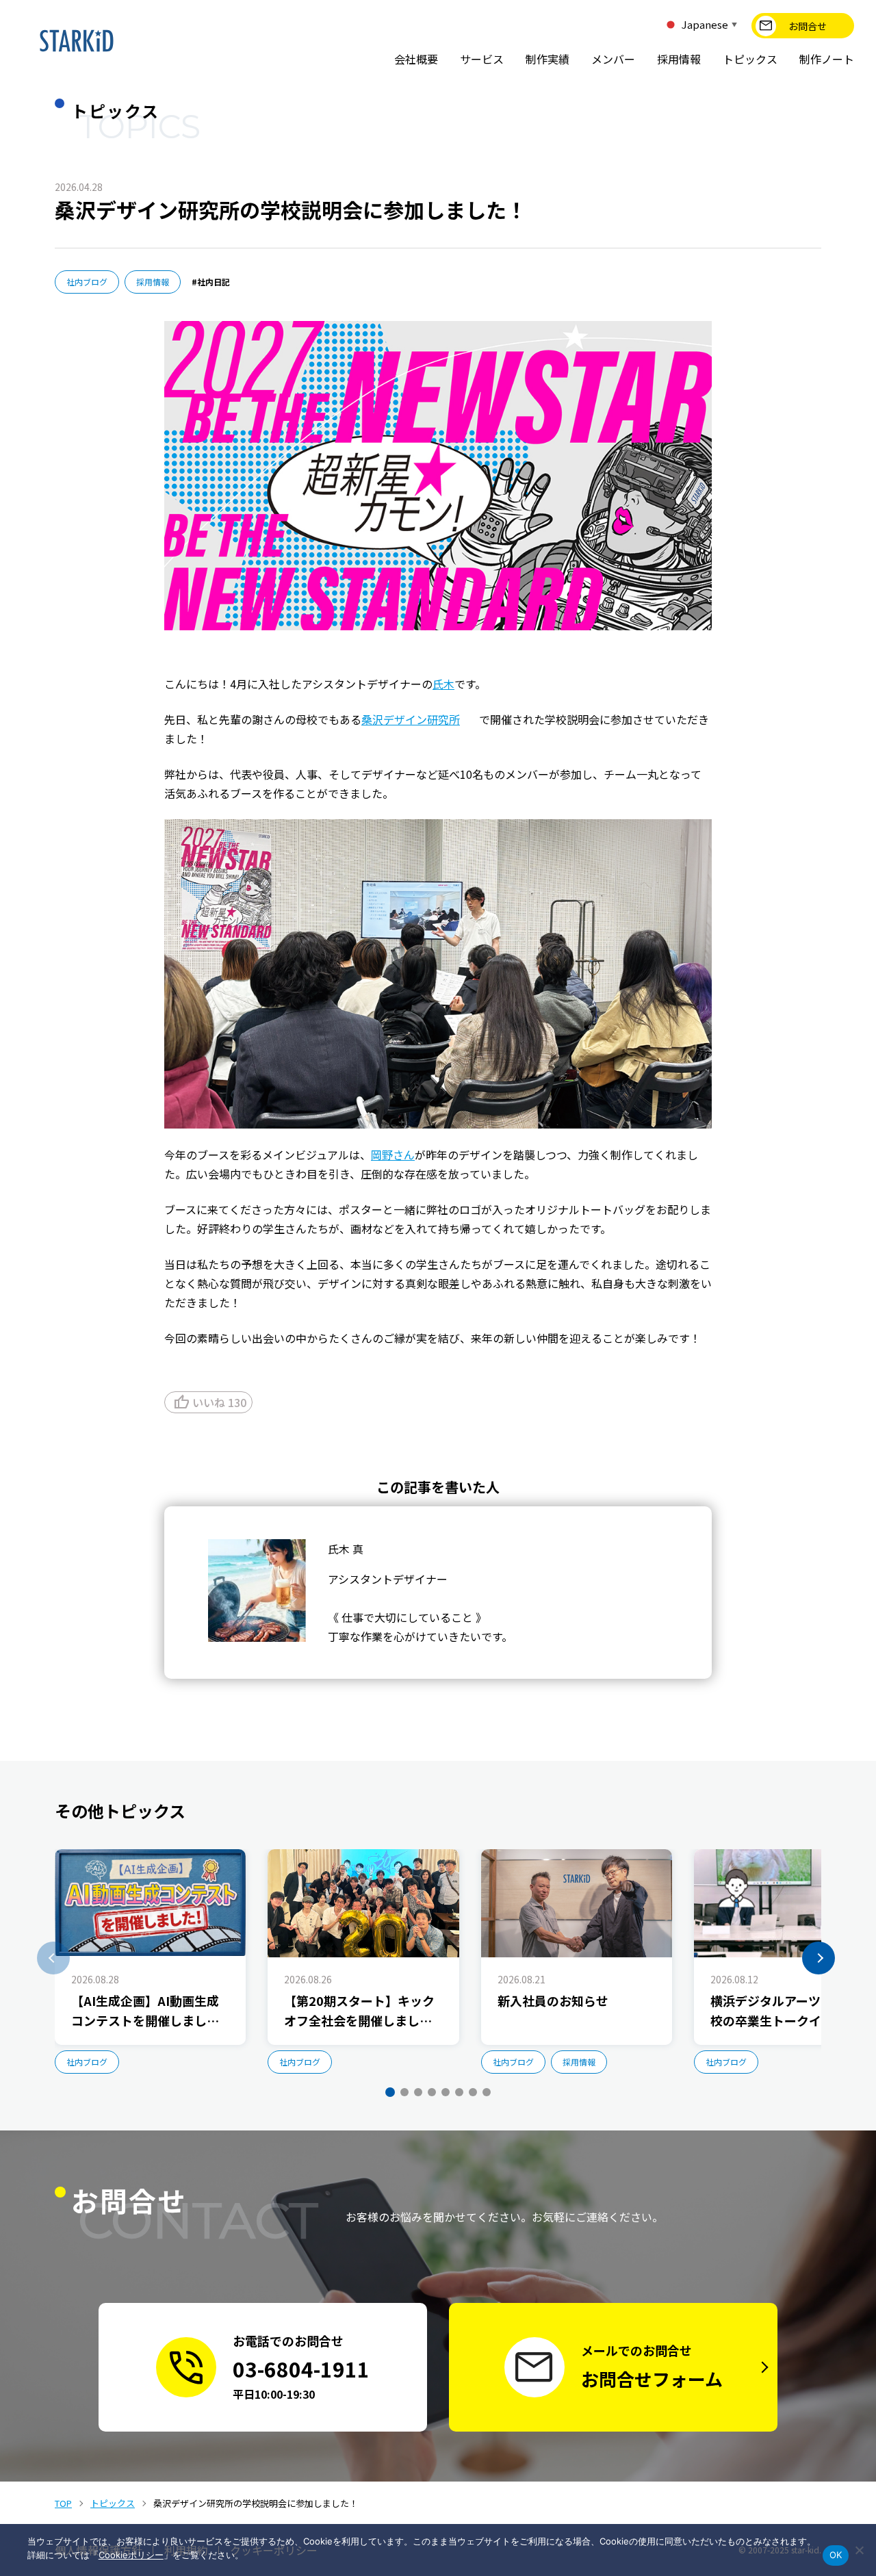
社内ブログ (87, 282)
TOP (63, 2503)
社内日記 (214, 282)
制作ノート (827, 59)
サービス (482, 59)
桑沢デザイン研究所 (411, 719)
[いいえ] (859, 2550)
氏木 (443, 684)
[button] (53, 1958)
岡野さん (393, 1155)
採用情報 (679, 59)
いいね (210, 1402)
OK (836, 2555)
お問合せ (808, 26)
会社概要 (416, 59)
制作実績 (547, 59)
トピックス (750, 59)
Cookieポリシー (131, 2555)
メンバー (613, 59)
